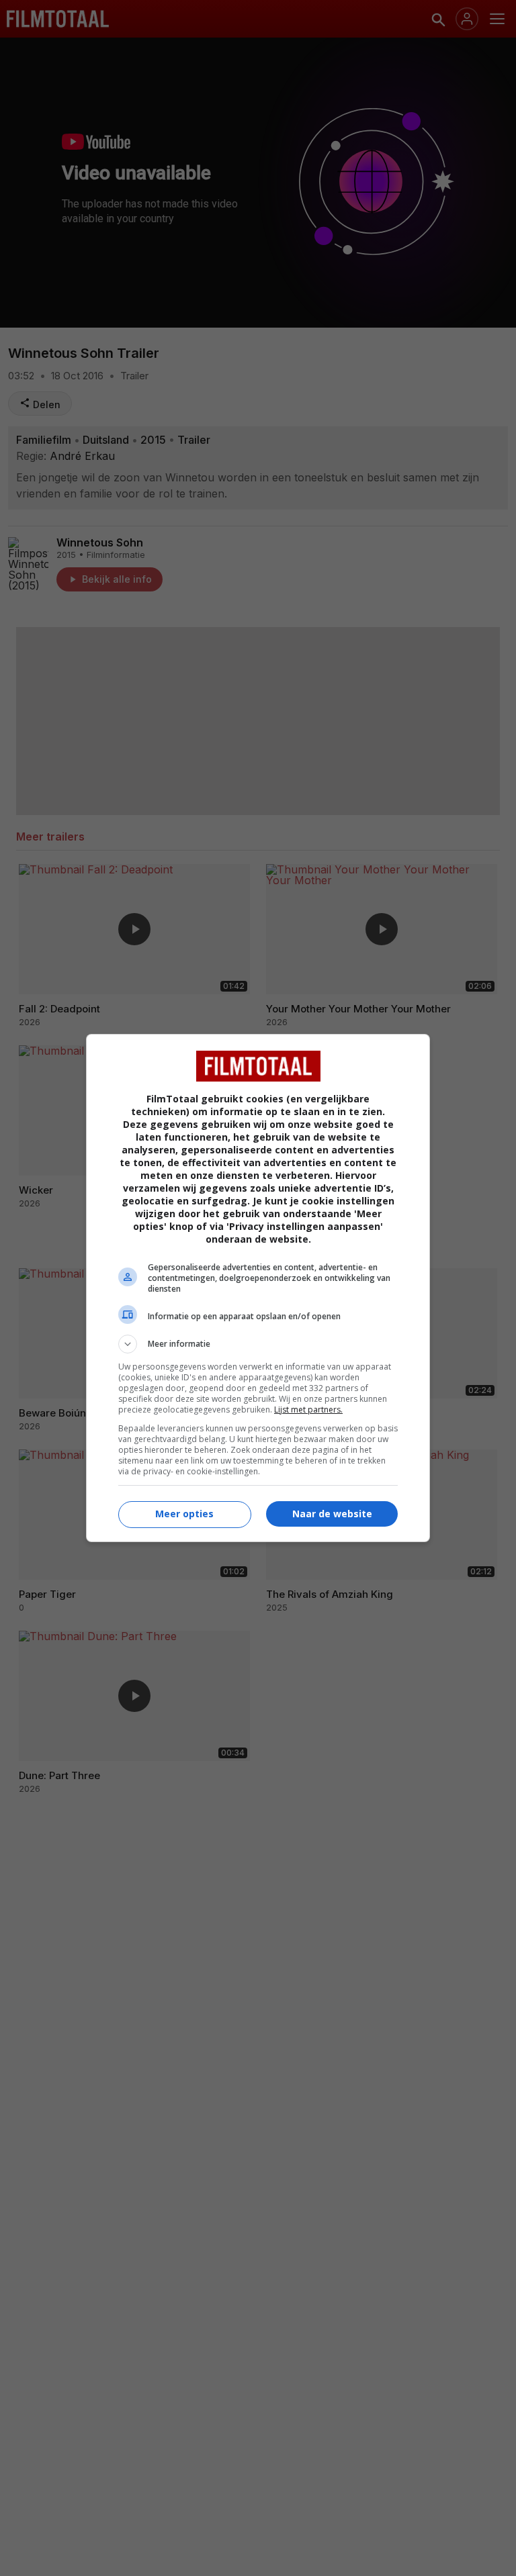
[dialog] (258, 1288)
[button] (258, 1344)
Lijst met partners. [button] (308, 1410)
